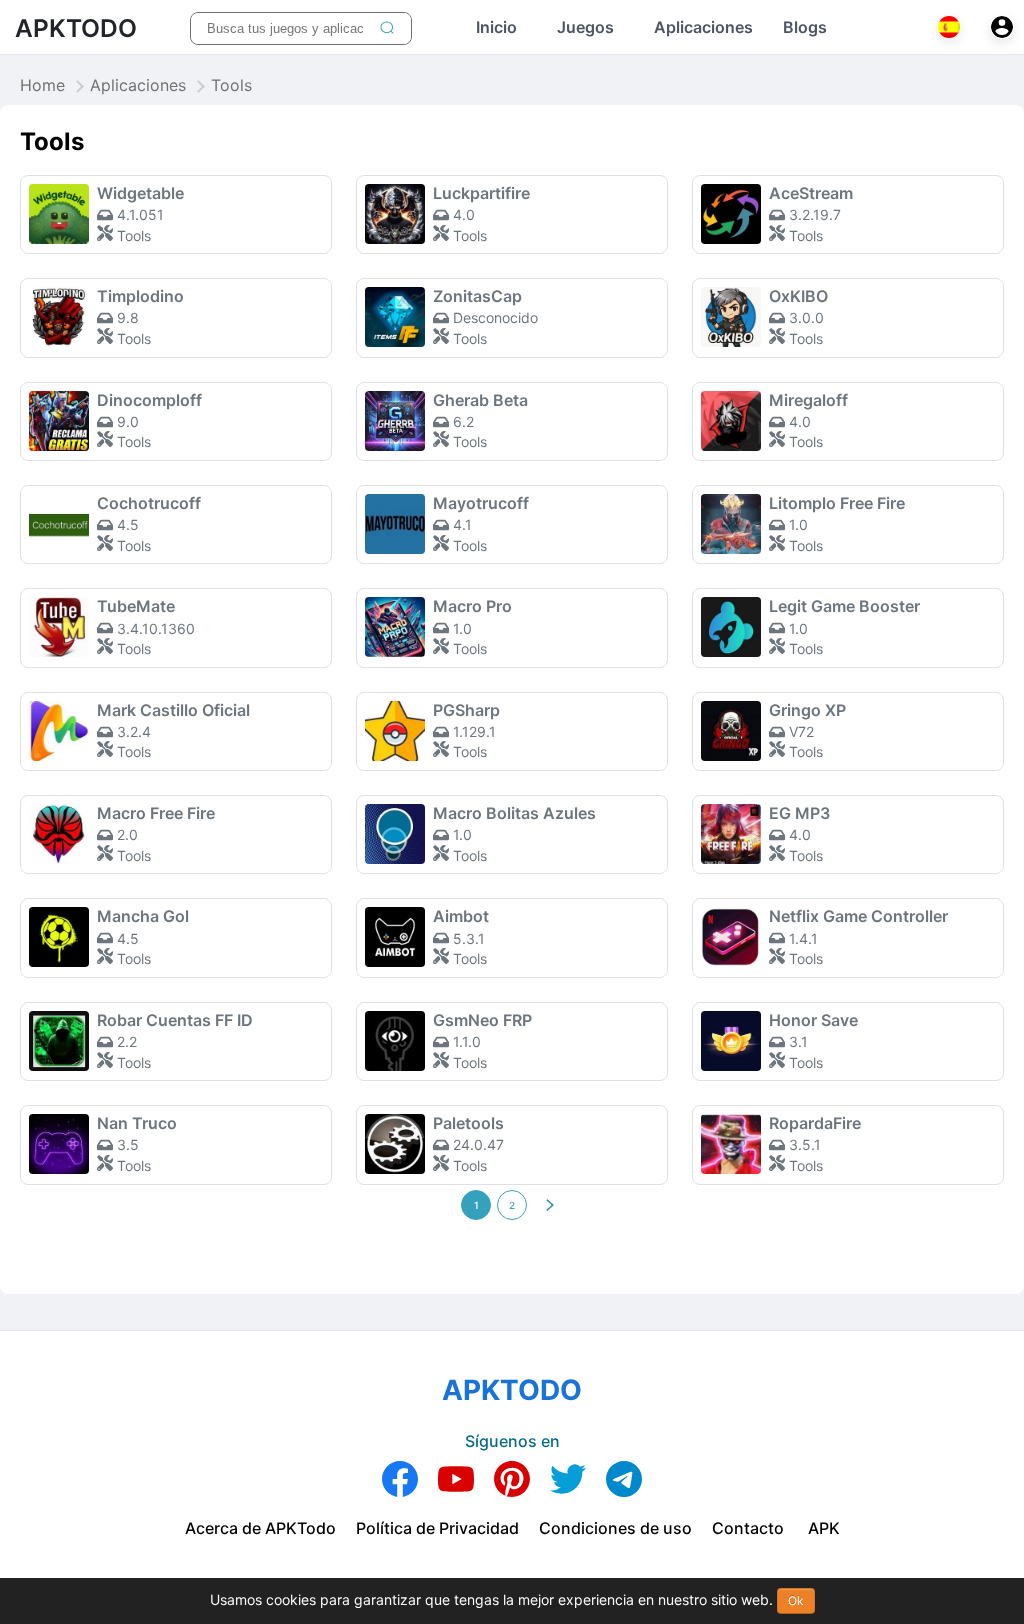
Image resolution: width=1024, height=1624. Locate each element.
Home (42, 86)
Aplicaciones (138, 86)
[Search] (387, 28)
